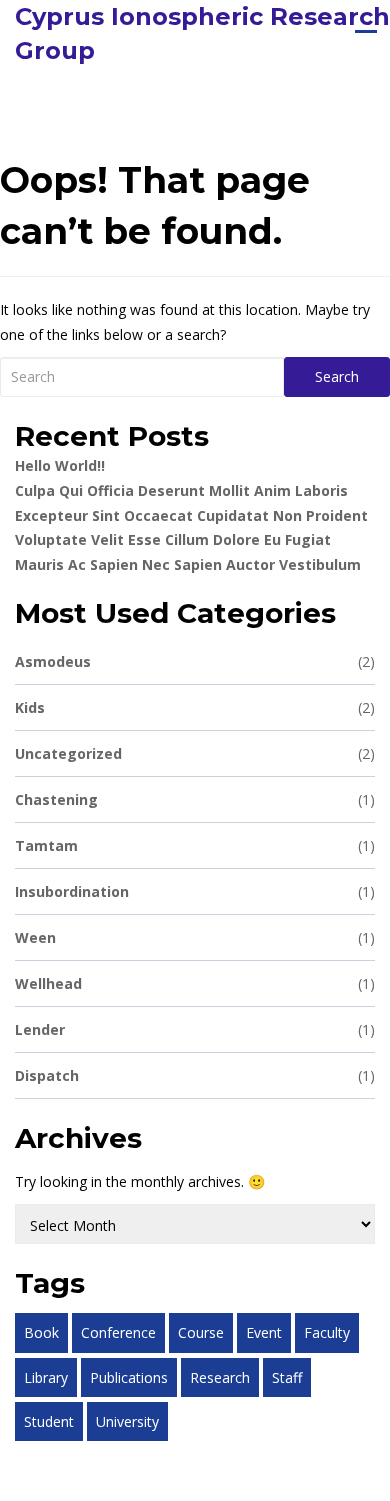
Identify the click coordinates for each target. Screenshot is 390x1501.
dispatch (195, 1075)
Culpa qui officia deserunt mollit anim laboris (181, 490)
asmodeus (195, 661)
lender (195, 1029)
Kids (195, 707)
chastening (195, 799)
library (46, 1377)
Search (337, 376)
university (127, 1421)
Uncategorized (195, 753)
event (264, 1332)
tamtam (195, 845)
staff (287, 1377)
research (220, 1377)
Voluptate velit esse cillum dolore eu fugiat (173, 539)
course (201, 1332)
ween (195, 937)
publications (129, 1377)
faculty (327, 1332)
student (49, 1421)
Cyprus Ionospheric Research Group (202, 33)
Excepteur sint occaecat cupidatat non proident (191, 515)
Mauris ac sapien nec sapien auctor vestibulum (188, 564)
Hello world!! (60, 465)
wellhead (195, 983)
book (41, 1332)
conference (118, 1332)
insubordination (195, 891)
